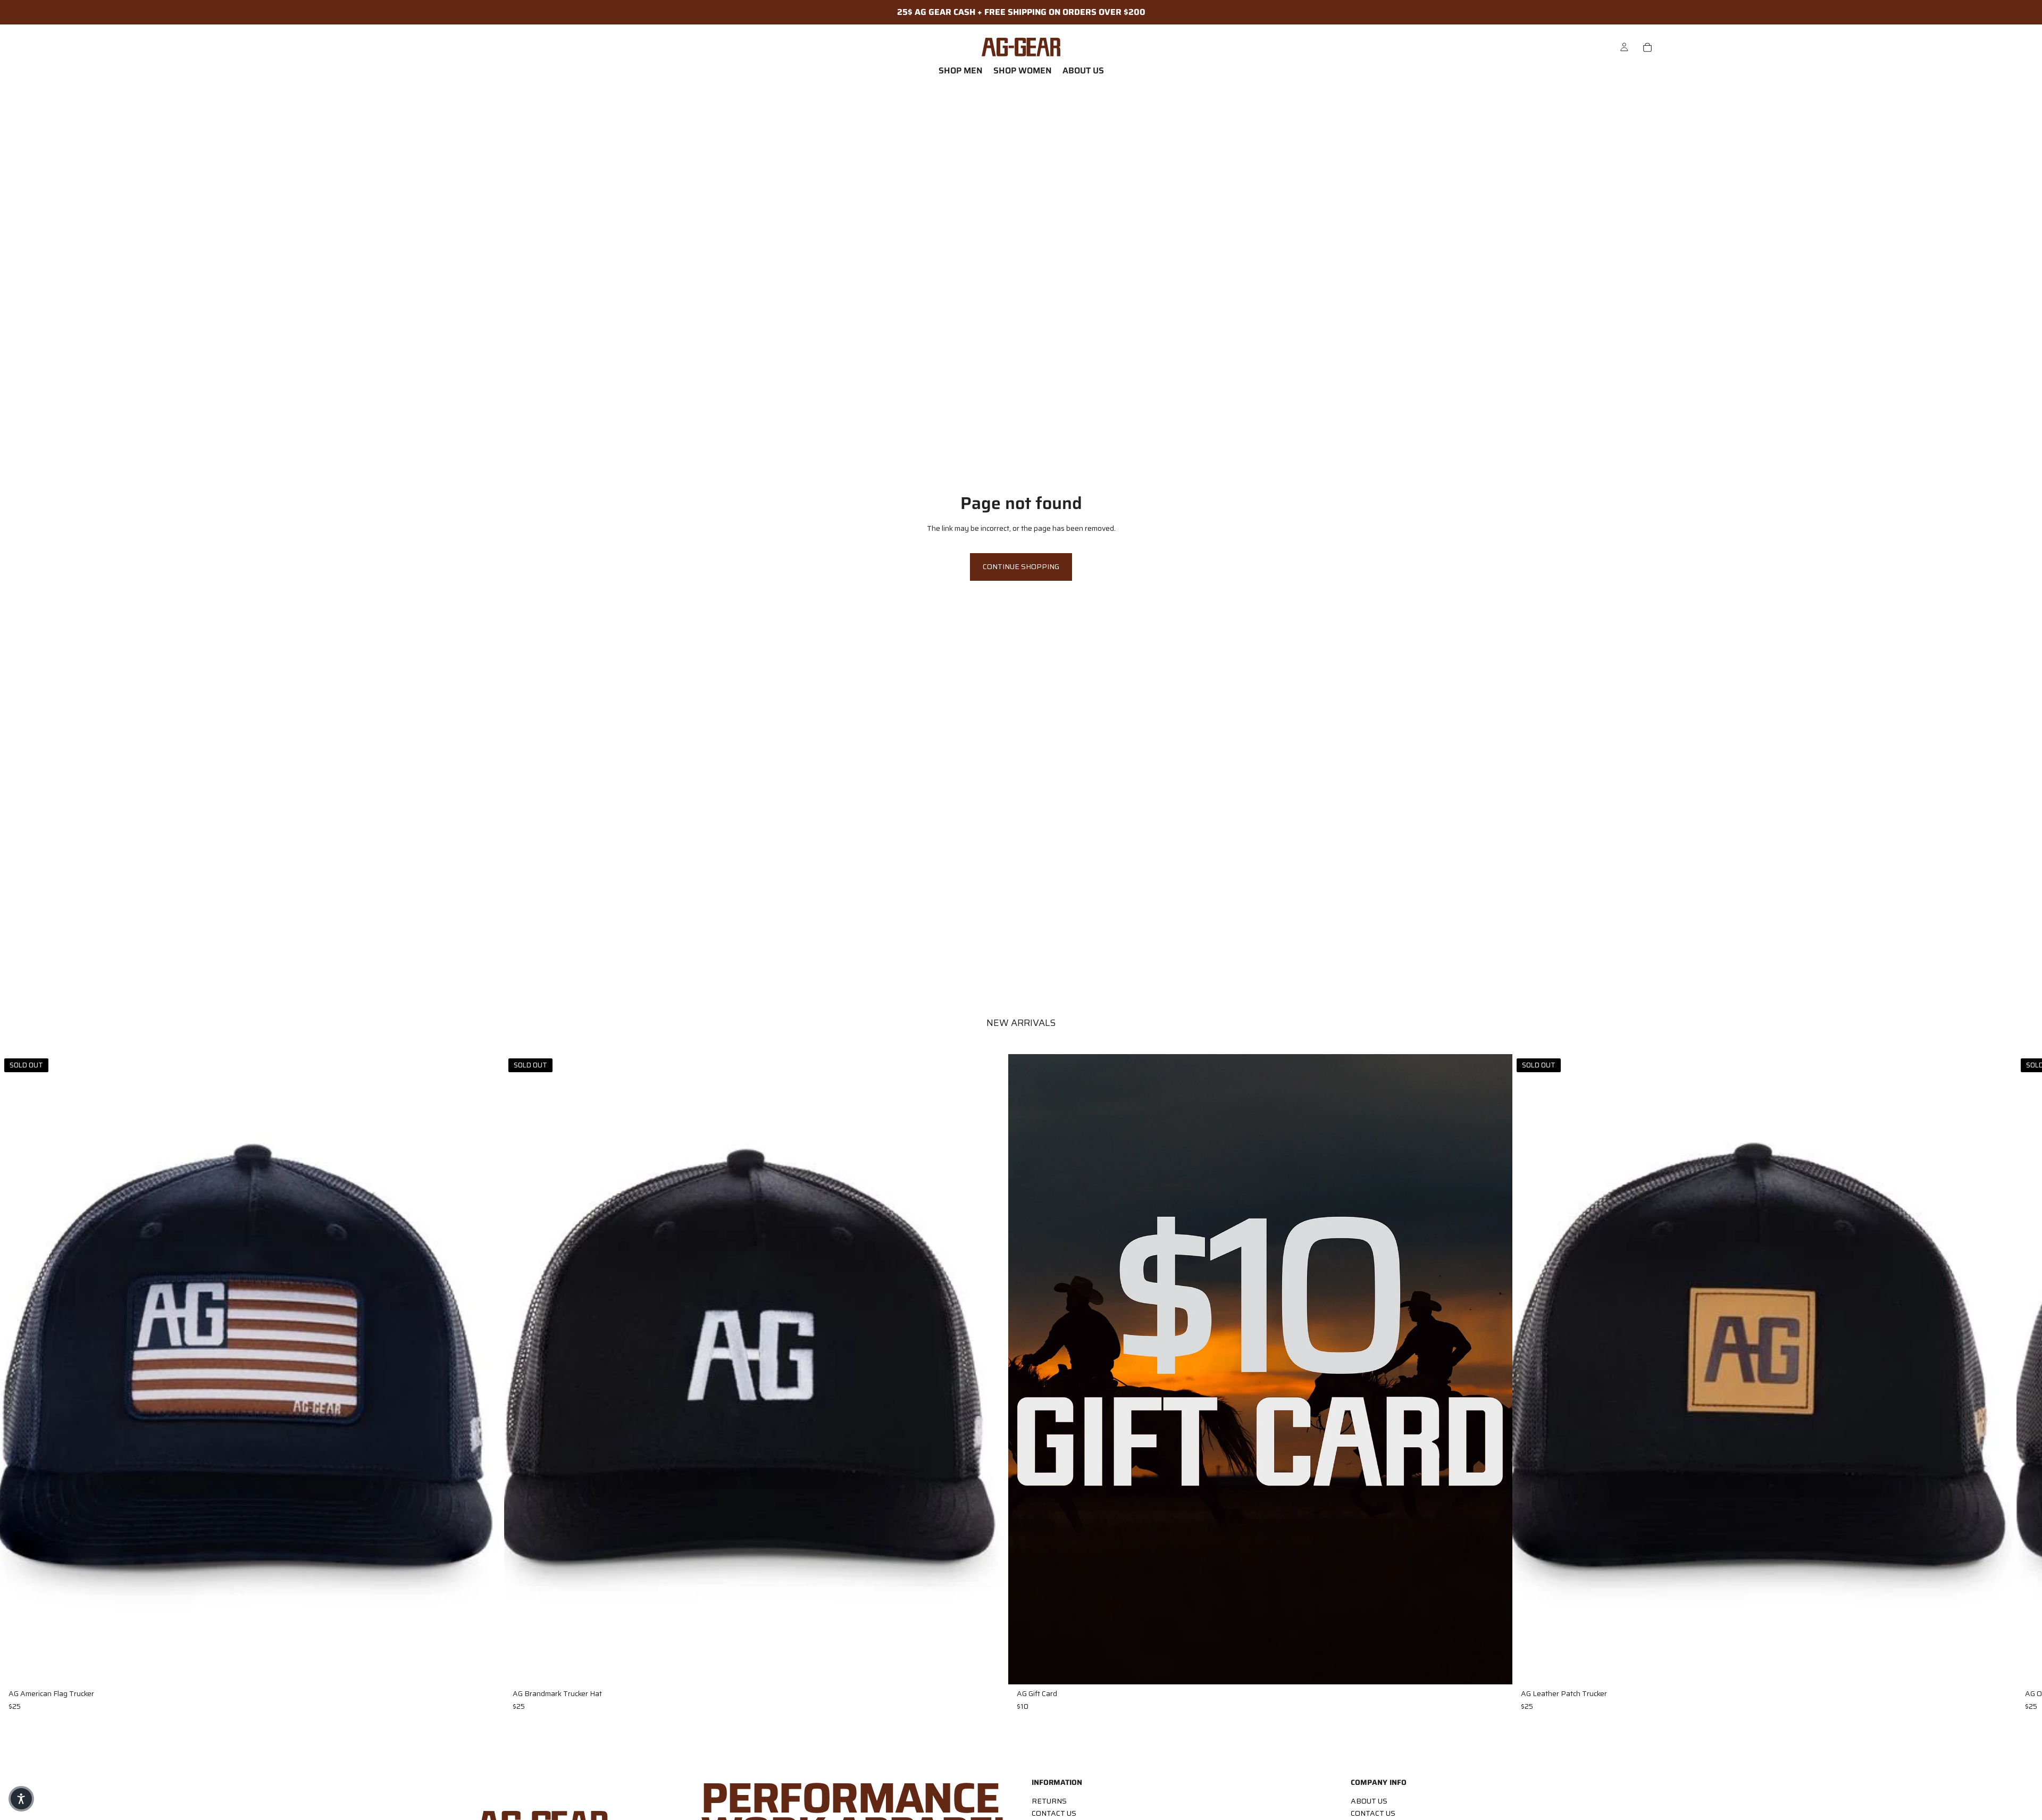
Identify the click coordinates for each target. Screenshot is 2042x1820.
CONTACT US (1054, 1813)
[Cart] (1647, 47)
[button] (21, 1799)
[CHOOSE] (1496, 1668)
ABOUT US (1369, 1801)
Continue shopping (1021, 566)
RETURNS (1049, 1801)
